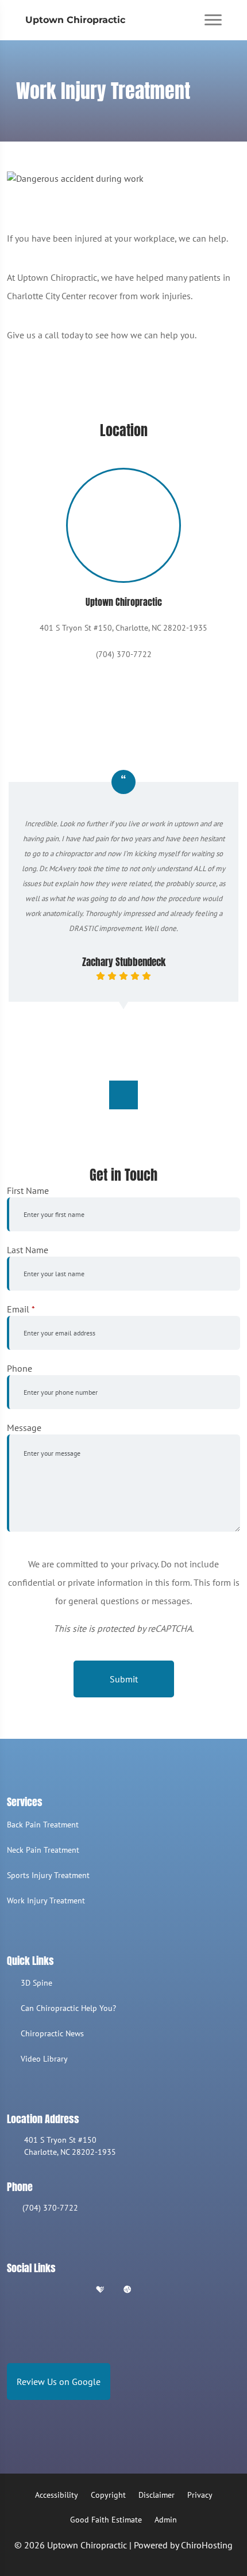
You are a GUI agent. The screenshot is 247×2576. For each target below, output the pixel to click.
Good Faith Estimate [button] (106, 2520)
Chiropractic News (52, 2033)
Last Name (28, 1250)
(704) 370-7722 (50, 2208)
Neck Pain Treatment (43, 1850)
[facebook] (42, 2290)
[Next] (123, 1095)
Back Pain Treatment (43, 1825)
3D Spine (36, 1983)
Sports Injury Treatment (48, 1875)
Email (21, 1309)
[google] (12, 2290)
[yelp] (71, 2290)
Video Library (44, 2059)
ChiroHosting (207, 2545)
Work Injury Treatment (46, 1900)
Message (24, 1428)
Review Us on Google (59, 2382)
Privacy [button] (200, 2495)
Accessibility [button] (57, 2495)
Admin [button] (166, 2520)
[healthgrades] (100, 2290)
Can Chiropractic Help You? (68, 2008)
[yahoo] (156, 2290)
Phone (20, 1368)
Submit (124, 1679)
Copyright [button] (108, 2495)
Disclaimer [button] (157, 2495)
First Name (28, 1190)
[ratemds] (128, 2290)
